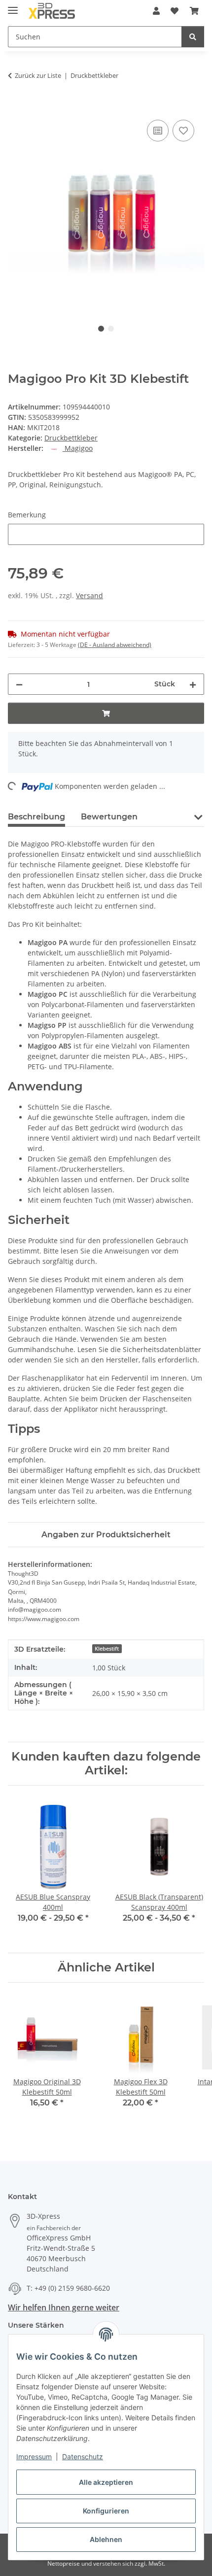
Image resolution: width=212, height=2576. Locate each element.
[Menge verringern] (19, 684)
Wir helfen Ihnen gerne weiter (64, 2307)
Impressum (34, 2457)
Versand (89, 595)
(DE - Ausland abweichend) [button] (115, 645)
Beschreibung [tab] (36, 817)
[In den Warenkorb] (16, 106)
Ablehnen (106, 2539)
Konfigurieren (106, 2511)
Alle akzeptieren (106, 2482)
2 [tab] (111, 329)
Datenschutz (83, 2457)
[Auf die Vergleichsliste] (158, 131)
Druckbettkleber (71, 438)
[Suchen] (193, 37)
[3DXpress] (52, 11)
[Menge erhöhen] (193, 684)
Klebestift (107, 1649)
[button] (156, 11)
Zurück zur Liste (38, 75)
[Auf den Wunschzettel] (183, 131)
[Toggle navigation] (13, 6)
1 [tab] (101, 329)
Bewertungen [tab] (109, 817)
